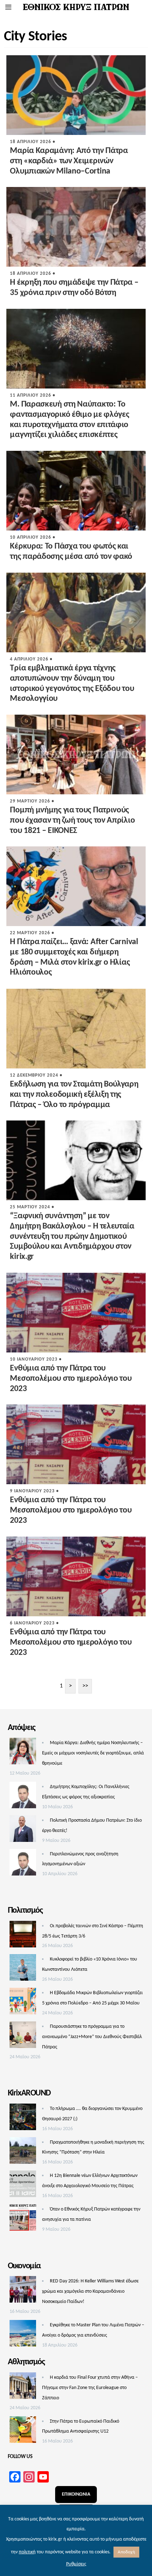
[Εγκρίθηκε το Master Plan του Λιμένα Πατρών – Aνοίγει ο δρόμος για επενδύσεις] (23, 2335)
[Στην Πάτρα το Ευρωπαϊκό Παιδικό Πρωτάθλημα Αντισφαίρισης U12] (23, 2432)
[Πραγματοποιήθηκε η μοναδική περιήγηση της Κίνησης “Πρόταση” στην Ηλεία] (23, 2152)
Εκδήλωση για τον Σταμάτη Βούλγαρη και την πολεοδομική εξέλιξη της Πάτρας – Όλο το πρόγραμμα (74, 1095)
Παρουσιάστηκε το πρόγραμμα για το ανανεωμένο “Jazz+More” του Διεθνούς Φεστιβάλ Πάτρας (92, 2037)
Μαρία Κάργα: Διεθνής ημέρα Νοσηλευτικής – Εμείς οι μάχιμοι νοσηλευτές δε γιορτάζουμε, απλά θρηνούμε (93, 1753)
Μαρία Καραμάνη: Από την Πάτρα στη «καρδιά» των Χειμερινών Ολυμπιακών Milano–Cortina (69, 161)
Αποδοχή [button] (126, 2552)
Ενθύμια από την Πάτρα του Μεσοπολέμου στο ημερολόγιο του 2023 (71, 1379)
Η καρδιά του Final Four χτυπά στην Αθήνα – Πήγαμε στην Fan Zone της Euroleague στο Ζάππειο (90, 2388)
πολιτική (27, 2552)
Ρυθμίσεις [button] (76, 2564)
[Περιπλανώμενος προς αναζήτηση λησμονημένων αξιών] (23, 1864)
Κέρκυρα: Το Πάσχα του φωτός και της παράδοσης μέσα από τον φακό (71, 552)
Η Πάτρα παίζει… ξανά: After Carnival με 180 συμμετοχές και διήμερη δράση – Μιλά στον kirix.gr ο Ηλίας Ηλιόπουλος (74, 957)
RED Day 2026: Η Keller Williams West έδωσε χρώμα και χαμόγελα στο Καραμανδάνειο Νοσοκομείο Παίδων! (90, 2291)
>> (85, 1686)
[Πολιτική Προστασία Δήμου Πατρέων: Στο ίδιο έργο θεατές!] (23, 1831)
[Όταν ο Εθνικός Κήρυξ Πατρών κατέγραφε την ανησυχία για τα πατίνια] (23, 2219)
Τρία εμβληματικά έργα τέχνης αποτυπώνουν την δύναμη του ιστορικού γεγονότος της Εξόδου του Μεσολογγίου (72, 683)
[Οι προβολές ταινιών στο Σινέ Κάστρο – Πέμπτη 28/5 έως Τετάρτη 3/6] (23, 1936)
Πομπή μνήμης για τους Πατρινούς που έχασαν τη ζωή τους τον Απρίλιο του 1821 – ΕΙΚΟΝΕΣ (72, 821)
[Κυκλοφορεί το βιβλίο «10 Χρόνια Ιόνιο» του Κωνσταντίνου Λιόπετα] (23, 1969)
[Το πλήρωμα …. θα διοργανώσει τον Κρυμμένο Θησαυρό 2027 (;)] (23, 2119)
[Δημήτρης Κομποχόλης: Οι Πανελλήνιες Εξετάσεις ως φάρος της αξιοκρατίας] (23, 1797)
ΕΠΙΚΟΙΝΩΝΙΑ (76, 2494)
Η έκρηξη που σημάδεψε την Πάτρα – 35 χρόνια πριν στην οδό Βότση (74, 288)
